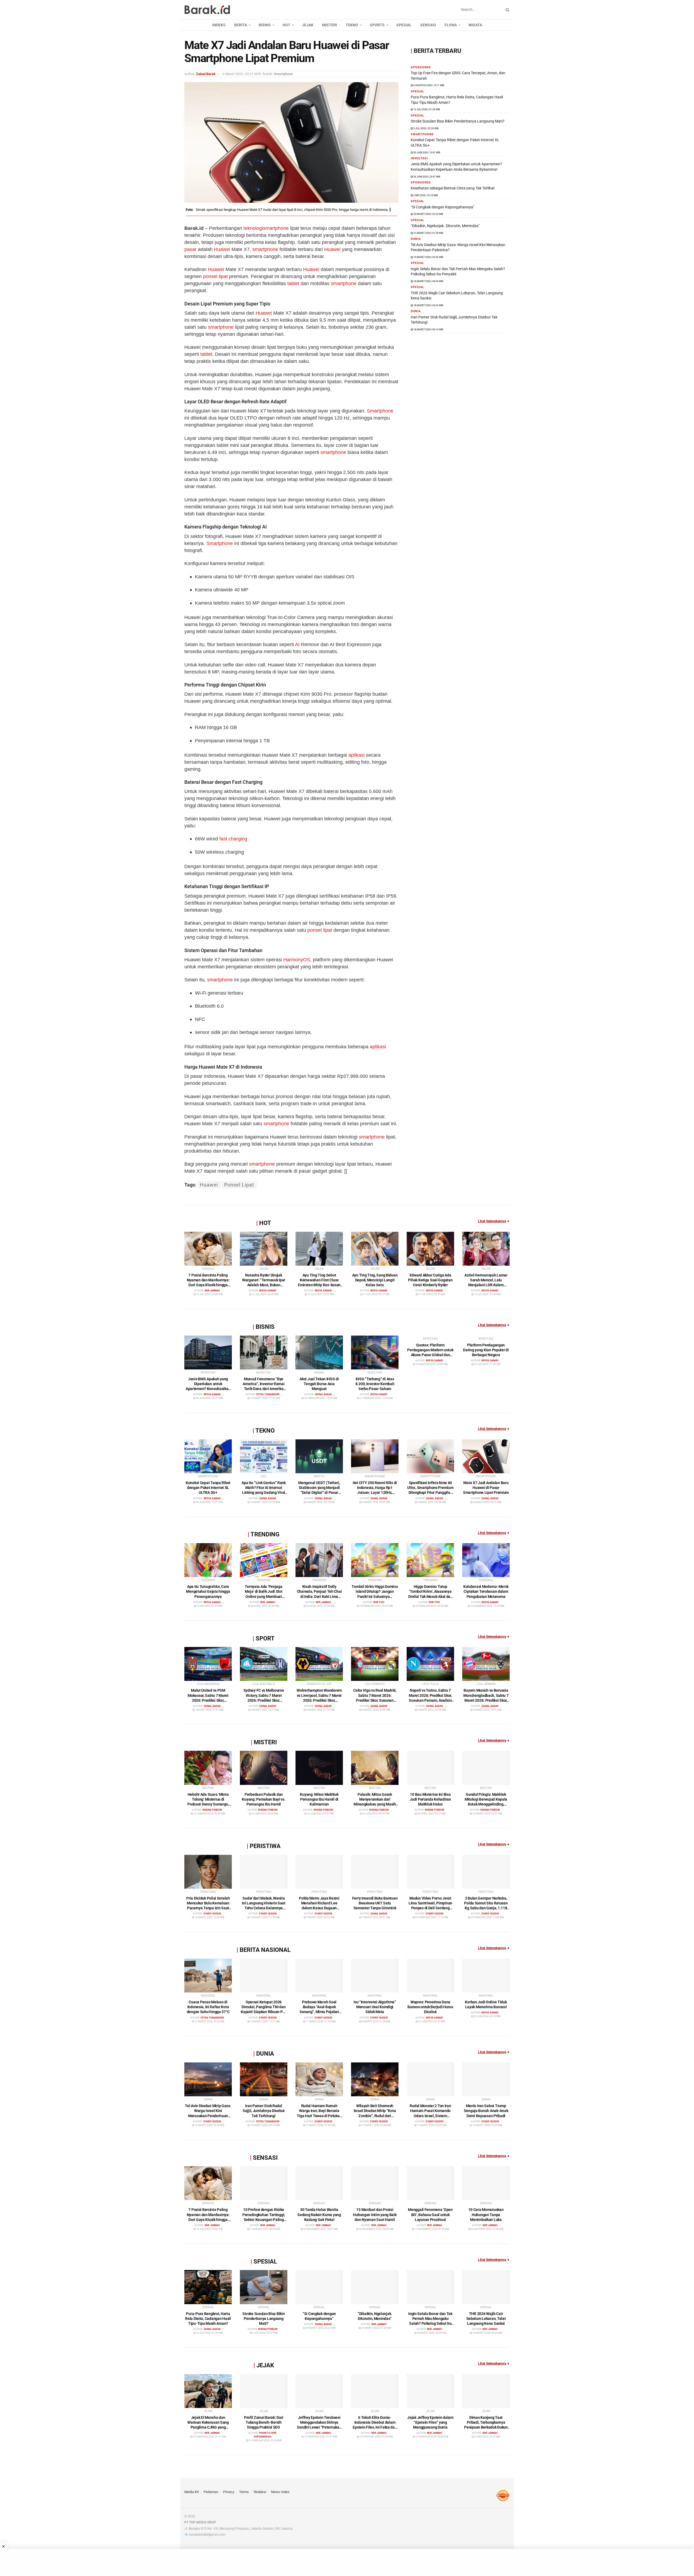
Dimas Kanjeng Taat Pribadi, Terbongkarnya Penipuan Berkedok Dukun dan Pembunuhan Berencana (486, 2427)
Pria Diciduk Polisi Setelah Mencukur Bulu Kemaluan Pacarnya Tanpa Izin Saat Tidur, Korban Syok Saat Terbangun (208, 1908)
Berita (241, 25)
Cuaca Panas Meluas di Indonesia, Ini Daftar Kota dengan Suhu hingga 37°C (208, 2007)
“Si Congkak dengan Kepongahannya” (443, 207)
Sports (377, 25)
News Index (280, 2492)
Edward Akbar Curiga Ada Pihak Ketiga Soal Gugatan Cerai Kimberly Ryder (430, 1280)
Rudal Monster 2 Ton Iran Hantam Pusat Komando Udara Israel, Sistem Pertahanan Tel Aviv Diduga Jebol (430, 2116)
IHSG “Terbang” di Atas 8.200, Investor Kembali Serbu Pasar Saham (375, 1384)
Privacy (229, 2492)
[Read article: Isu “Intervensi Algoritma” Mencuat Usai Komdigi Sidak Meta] (375, 1976)
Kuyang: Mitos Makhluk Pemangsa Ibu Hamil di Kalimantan (319, 1799)
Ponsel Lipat (239, 1185)
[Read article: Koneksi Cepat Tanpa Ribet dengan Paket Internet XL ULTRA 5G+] (208, 1456)
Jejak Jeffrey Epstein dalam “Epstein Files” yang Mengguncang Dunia (430, 2422)
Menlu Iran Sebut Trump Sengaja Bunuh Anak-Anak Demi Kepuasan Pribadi (486, 2111)
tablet (293, 283)
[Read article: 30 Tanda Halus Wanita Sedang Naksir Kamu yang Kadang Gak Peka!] (319, 2183)
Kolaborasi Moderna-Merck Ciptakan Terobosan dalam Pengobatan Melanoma (486, 1591)
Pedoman (211, 2492)
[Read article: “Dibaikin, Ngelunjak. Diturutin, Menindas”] (375, 2287)
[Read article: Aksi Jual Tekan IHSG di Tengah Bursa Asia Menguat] (319, 1353)
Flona (451, 25)
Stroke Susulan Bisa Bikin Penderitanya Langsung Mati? (458, 121)
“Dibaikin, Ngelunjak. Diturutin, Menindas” (445, 226)
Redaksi (260, 2492)
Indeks (219, 25)
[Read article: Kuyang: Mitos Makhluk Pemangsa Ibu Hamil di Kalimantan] (319, 1768)
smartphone (276, 228)
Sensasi (428, 25)
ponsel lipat (215, 276)
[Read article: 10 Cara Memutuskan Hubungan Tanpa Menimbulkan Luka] (486, 2183)
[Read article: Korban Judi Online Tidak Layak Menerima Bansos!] (486, 1976)
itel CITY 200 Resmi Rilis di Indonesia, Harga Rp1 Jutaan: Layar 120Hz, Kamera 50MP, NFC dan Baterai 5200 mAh (375, 1493)
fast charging (233, 839)
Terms (244, 2492)
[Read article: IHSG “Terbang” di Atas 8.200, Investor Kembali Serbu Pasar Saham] (375, 1353)
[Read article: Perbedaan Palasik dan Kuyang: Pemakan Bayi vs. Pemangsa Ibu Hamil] (264, 1768)
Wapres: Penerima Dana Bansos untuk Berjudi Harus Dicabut (430, 2007)
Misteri (330, 25)
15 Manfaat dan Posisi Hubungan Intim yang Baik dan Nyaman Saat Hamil (375, 2214)
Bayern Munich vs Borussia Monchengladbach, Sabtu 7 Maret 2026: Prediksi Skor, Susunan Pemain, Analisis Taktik (486, 1700)
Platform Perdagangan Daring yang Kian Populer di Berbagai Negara (486, 1350)
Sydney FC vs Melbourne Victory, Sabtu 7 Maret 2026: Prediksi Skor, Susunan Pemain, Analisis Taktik (264, 1700)
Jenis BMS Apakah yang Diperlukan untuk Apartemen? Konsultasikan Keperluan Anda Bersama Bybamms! (208, 1389)
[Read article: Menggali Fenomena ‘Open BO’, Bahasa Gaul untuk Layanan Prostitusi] (430, 2183)
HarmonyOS (297, 960)
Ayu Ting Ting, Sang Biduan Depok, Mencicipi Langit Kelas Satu (375, 1280)
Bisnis (265, 25)
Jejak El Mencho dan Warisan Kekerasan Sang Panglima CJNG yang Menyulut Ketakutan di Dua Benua (208, 2427)
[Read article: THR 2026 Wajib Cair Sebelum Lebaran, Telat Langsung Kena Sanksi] (486, 2287)
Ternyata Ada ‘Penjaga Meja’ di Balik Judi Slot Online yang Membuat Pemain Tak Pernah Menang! (264, 1596)
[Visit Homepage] (207, 10)
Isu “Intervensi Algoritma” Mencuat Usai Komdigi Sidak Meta (375, 2007)
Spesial (404, 25)
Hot (286, 25)
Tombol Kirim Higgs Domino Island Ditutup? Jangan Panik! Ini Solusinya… (375, 1591)
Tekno (352, 25)
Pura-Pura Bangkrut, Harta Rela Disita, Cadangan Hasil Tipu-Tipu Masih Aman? (208, 2319)
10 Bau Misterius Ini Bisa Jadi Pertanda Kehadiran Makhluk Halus (430, 1799)
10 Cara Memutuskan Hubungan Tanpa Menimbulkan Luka (486, 2214)
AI (297, 644)
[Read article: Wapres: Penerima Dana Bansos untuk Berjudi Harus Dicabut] (430, 1976)
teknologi (253, 228)
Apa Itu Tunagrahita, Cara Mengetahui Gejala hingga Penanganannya (208, 1591)
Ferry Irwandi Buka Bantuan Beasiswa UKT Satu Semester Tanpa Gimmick (375, 1903)
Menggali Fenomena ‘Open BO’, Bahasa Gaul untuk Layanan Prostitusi (430, 2214)
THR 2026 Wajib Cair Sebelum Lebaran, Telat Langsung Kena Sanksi (486, 2319)
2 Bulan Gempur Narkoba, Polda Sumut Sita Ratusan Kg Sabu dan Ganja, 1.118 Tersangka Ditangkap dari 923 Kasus (486, 1908)
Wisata (475, 25)
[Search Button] (506, 10)
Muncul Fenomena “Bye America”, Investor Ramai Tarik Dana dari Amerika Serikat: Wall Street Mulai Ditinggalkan (264, 1389)
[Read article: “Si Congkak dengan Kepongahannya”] (319, 2287)
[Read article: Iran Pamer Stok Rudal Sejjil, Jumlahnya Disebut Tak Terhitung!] (264, 2079)
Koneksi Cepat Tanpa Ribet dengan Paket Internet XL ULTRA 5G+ (208, 1488)
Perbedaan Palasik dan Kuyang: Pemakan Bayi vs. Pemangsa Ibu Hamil (264, 1799)
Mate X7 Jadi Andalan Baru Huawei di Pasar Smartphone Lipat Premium (486, 1488)
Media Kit (192, 2492)
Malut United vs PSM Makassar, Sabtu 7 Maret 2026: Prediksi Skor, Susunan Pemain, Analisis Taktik (208, 1700)
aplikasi (356, 755)
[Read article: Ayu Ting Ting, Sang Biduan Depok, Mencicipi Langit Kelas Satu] (375, 1249)
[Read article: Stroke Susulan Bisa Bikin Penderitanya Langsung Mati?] (264, 2287)
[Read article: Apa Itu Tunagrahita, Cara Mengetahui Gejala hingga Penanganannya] (208, 1560)
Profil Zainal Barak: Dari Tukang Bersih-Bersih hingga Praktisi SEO (264, 2422)
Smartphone (380, 411)
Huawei (222, 249)
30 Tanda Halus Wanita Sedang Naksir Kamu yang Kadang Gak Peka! (319, 2214)
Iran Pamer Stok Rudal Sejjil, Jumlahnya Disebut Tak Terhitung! (264, 2111)
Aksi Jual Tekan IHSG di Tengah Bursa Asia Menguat (319, 1384)
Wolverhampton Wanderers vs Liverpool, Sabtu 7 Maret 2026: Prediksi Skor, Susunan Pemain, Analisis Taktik (319, 1700)
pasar (190, 249)
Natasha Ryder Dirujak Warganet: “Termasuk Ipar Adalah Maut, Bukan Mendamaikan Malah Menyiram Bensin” (264, 1285)
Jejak (308, 25)
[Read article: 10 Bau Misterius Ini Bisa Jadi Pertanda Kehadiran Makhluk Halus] (430, 1768)
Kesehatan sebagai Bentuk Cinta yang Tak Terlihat (453, 188)
